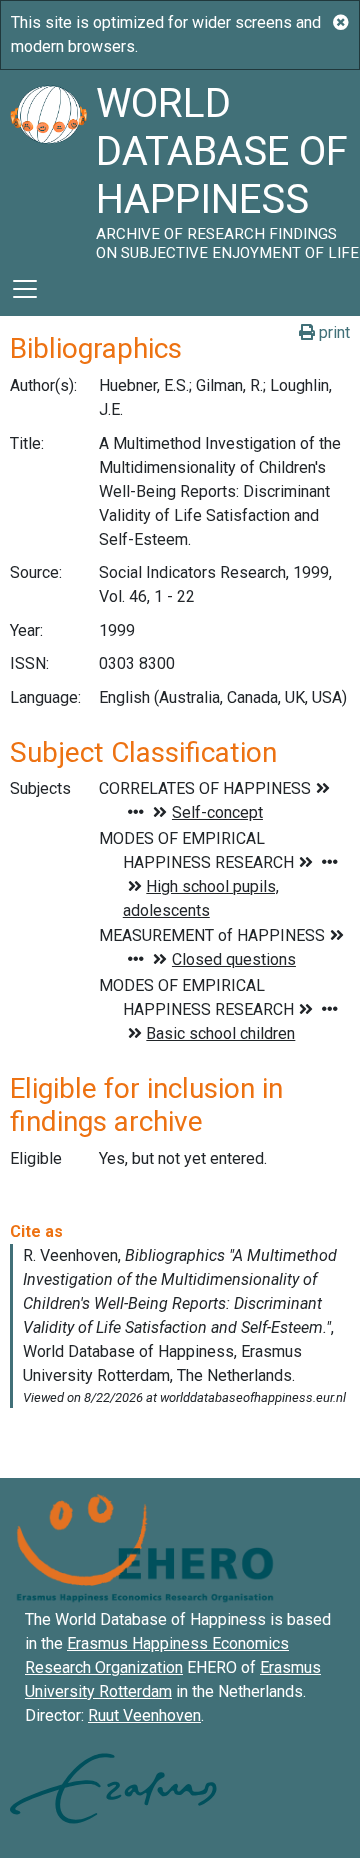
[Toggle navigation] (25, 289)
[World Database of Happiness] (48, 166)
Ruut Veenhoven (144, 1715)
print (332, 332)
